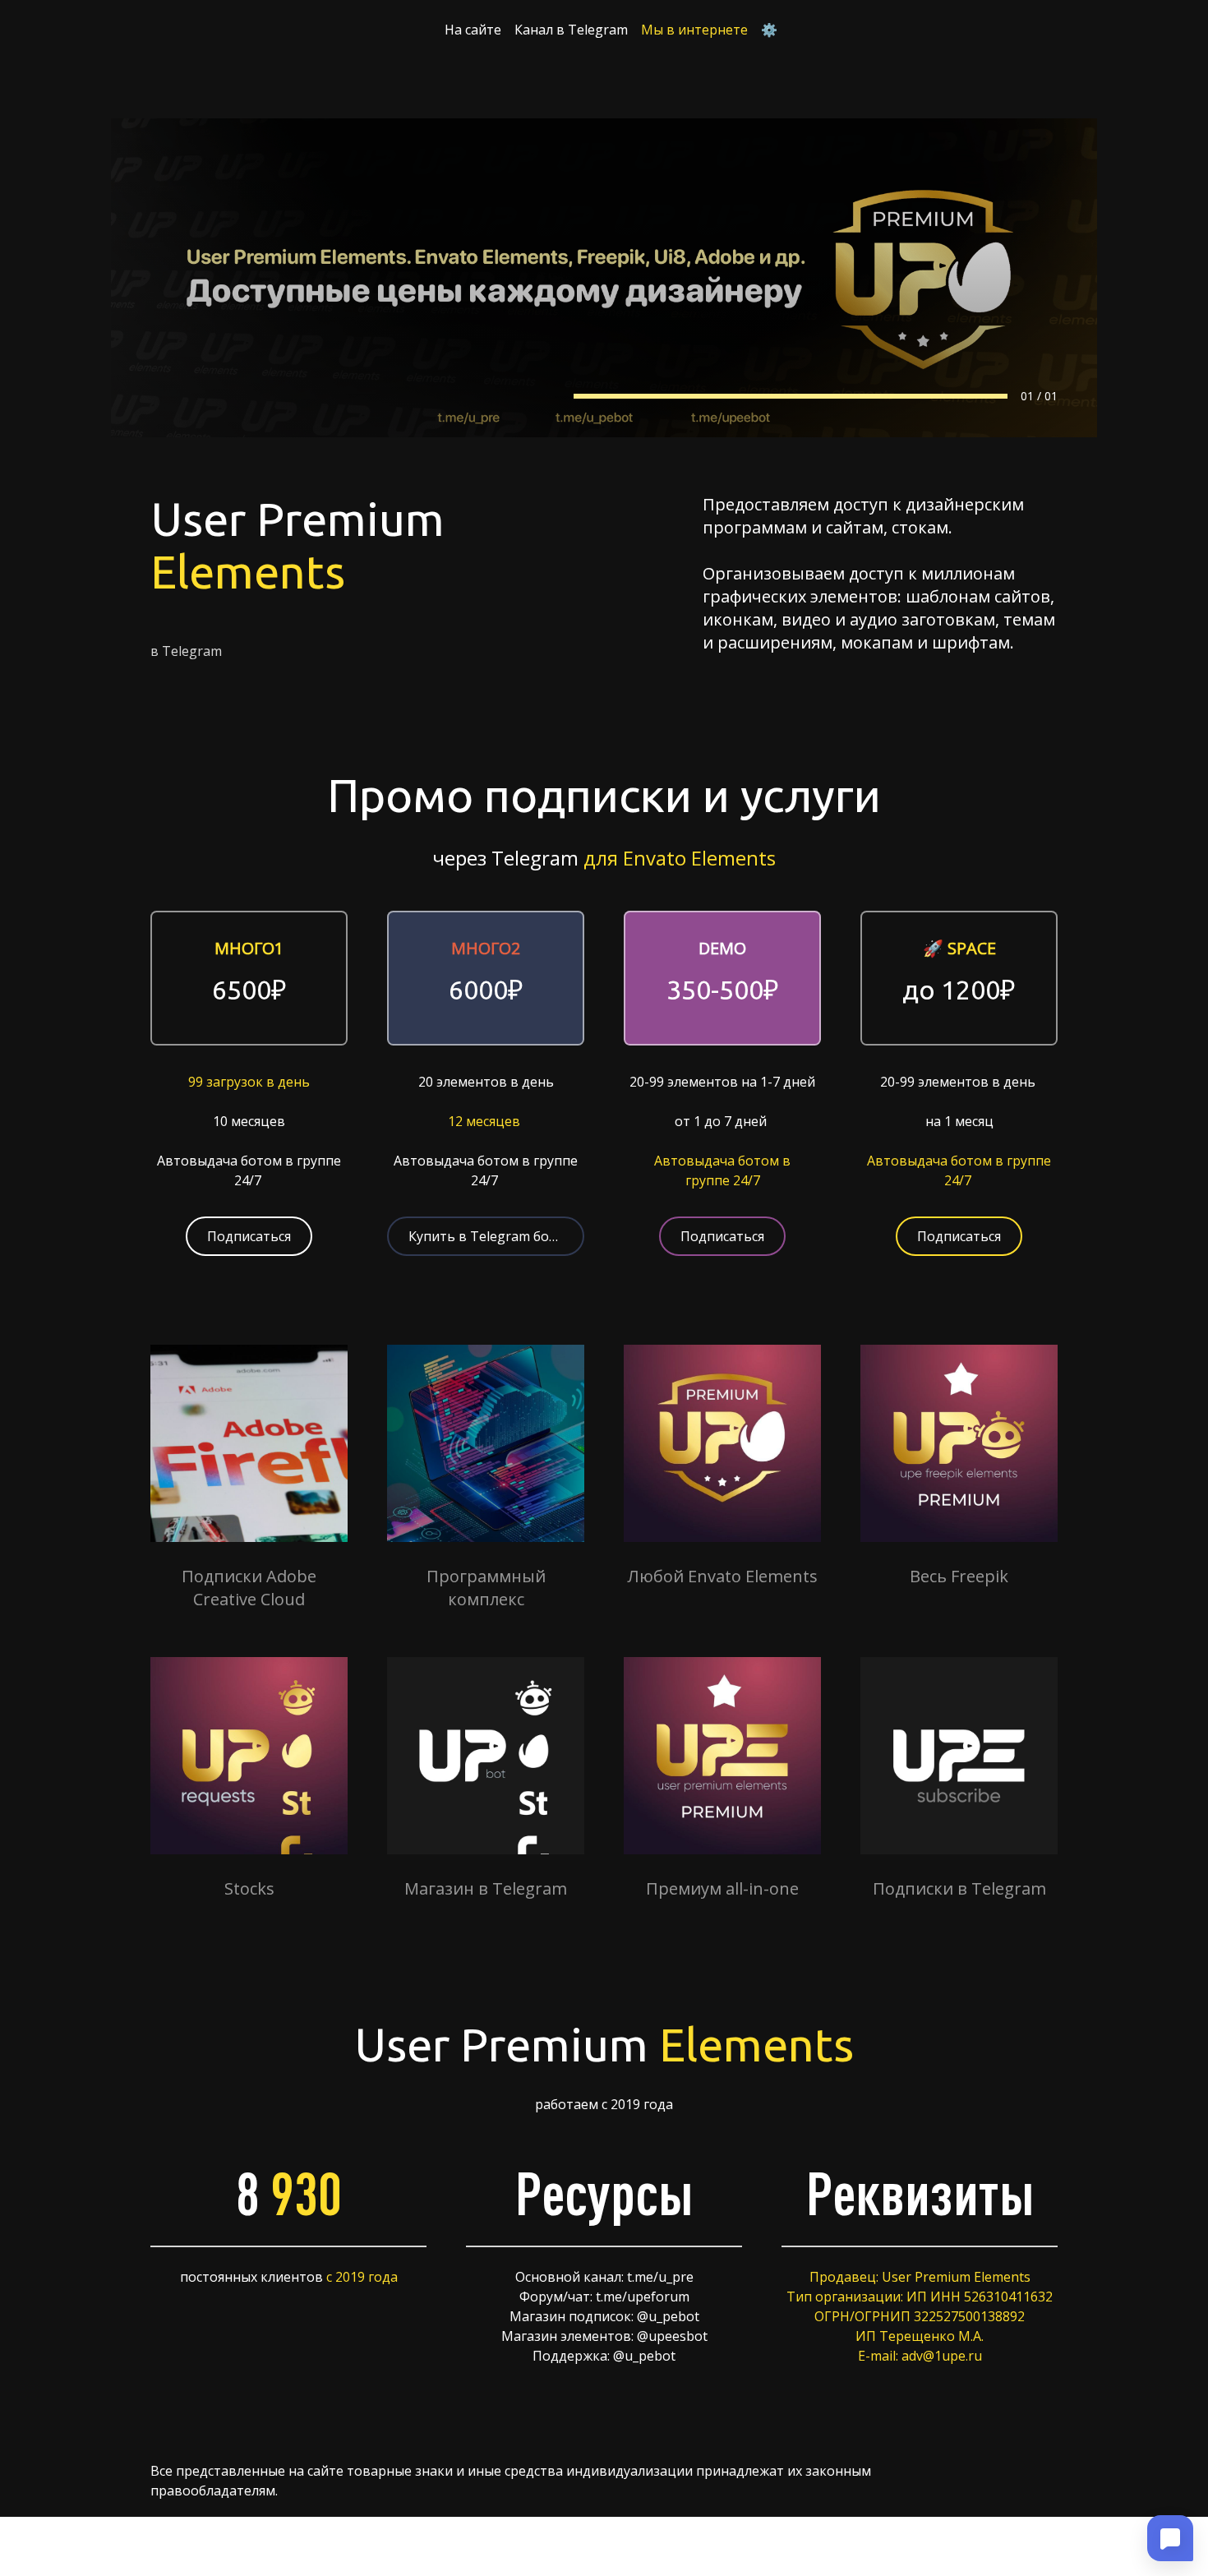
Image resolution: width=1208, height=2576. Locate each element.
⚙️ (769, 30)
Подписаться (249, 1236)
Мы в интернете (694, 30)
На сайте (473, 30)
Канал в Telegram (571, 30)
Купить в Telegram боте (486, 1236)
